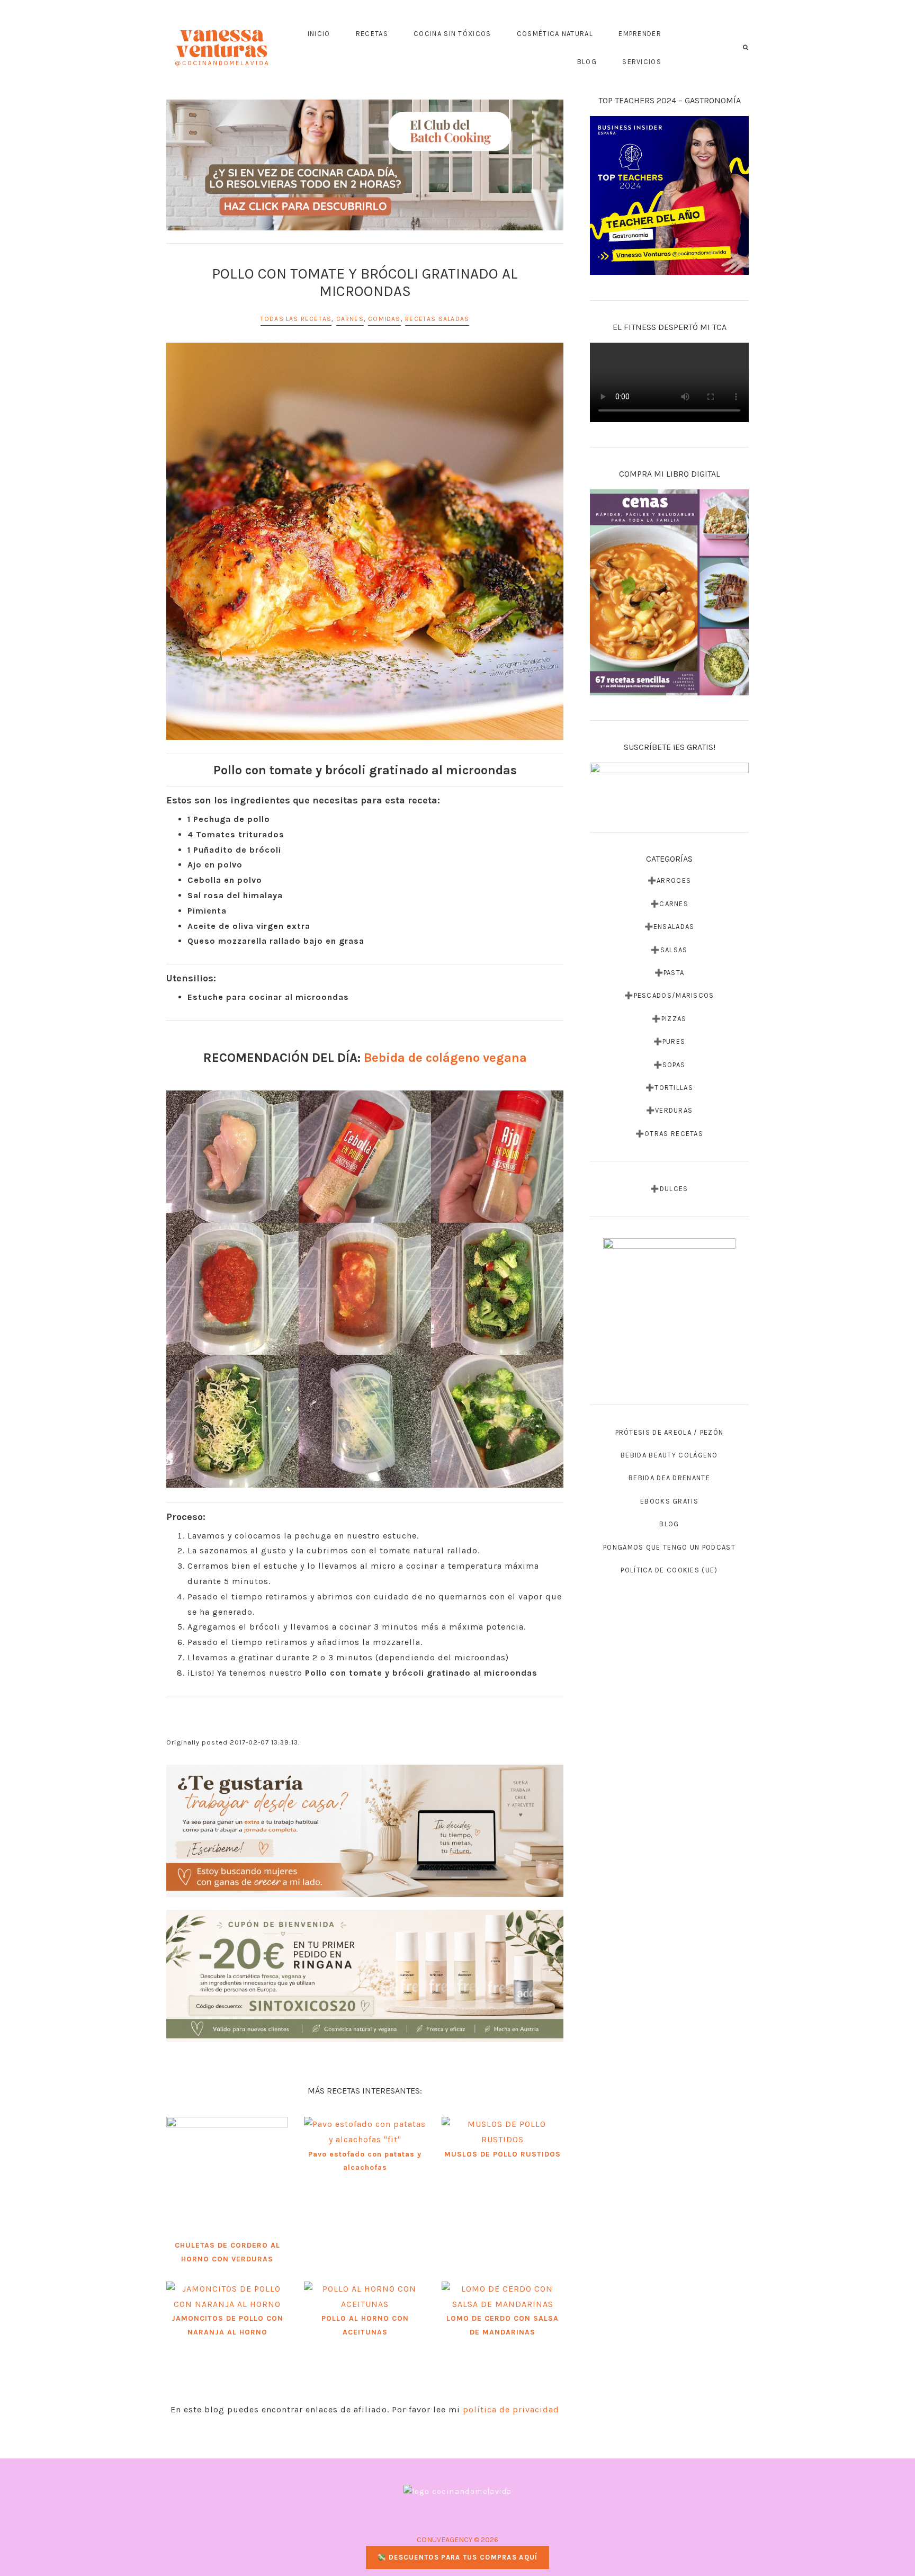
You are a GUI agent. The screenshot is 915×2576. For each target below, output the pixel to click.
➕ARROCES (669, 880)
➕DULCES (669, 1189)
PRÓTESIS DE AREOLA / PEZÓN (670, 1432)
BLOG (669, 1524)
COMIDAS (384, 319)
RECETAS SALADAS (437, 319)
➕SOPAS (670, 1065)
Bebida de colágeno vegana (445, 1058)
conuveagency (445, 2540)
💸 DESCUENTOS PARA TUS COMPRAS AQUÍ (457, 2557)
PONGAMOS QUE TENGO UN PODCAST (669, 1547)
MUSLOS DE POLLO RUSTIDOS (503, 2154)
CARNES (350, 319)
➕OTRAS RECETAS (669, 1134)
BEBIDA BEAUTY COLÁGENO (669, 1455)
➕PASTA (670, 973)
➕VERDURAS (670, 1110)
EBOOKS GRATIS (669, 1501)
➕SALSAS (669, 950)
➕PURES (670, 1041)
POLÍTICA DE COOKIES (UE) (669, 1570)
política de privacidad (511, 2409)
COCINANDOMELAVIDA (222, 48)
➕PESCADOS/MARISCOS (669, 995)
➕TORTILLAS (669, 1088)
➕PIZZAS (669, 1019)
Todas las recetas (296, 319)
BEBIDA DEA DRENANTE (669, 1478)
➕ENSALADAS (670, 927)
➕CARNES (669, 904)
